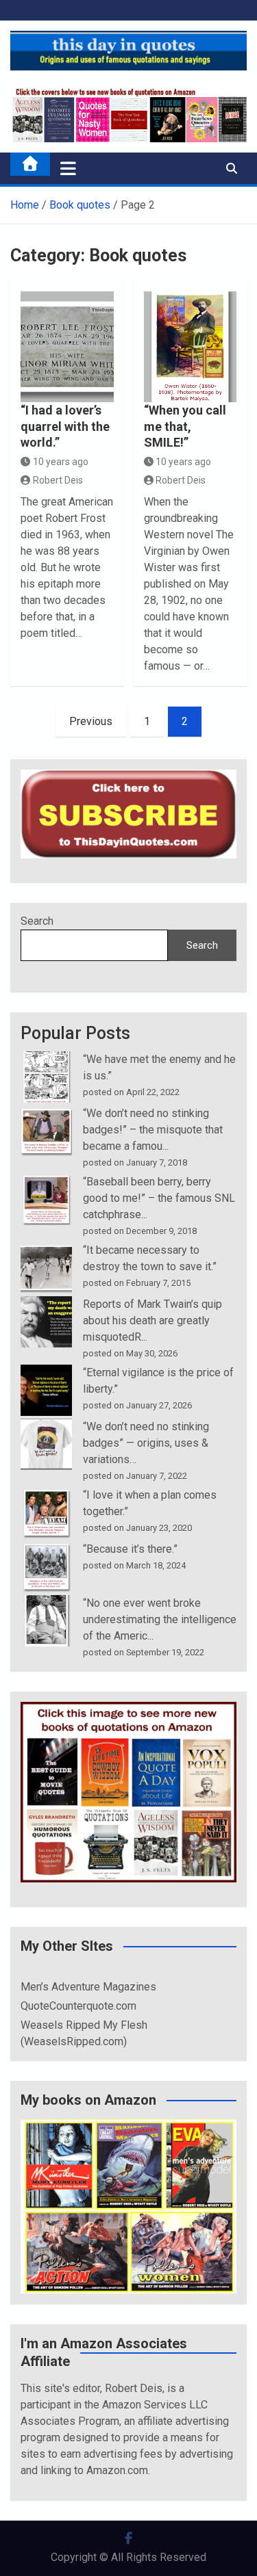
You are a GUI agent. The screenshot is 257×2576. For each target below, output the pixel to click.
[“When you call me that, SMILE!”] (191, 347)
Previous (91, 721)
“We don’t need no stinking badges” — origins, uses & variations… (146, 1443)
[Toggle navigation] (68, 168)
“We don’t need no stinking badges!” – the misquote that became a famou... (153, 1130)
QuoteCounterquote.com (78, 2006)
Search (37, 921)
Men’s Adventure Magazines (88, 1987)
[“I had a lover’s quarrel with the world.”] (67, 347)
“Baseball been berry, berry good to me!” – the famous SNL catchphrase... (159, 1198)
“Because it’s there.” (130, 1549)
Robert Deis (58, 480)
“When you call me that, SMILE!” (185, 426)
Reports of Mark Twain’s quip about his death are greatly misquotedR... (152, 1320)
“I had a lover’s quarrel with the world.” (65, 426)
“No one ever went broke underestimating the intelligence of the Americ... (160, 1619)
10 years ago (61, 462)
